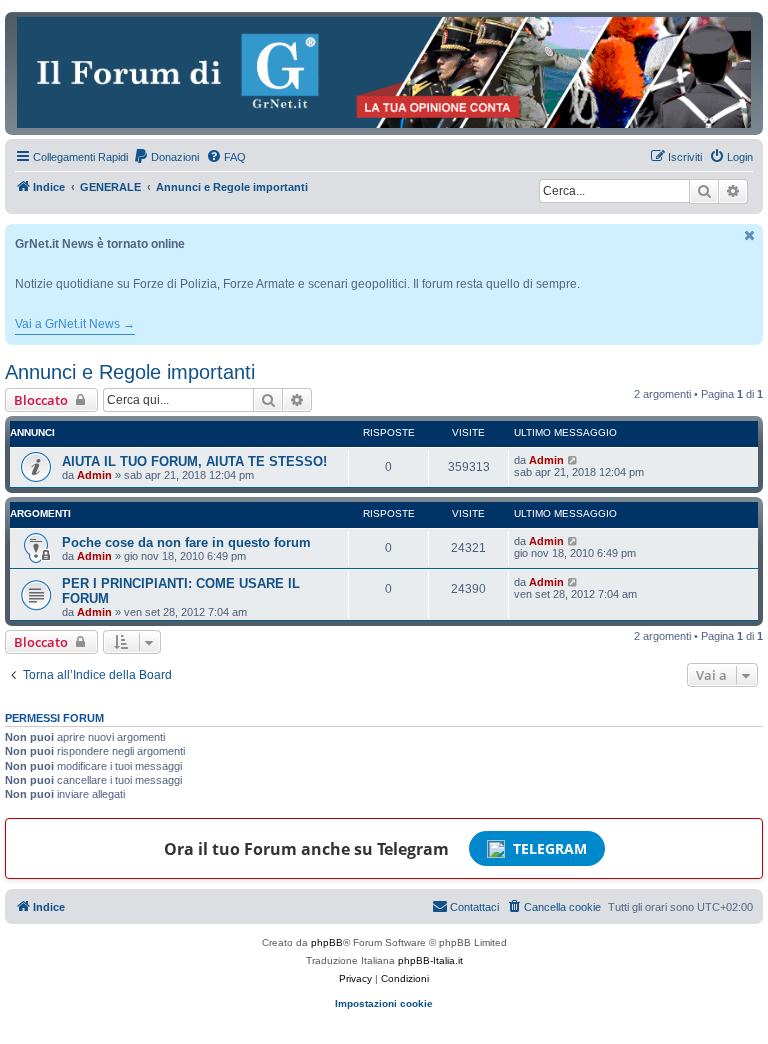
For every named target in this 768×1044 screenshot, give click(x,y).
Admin (94, 475)
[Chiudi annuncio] (750, 235)
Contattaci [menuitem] (474, 907)
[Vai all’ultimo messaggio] (573, 460)
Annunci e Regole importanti (130, 372)
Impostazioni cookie (384, 1003)
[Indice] (384, 72)
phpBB (327, 942)
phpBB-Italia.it (430, 960)
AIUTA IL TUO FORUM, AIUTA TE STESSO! (194, 461)
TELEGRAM (550, 848)
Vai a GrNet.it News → (75, 324)
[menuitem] (166, 157)
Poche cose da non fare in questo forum (186, 542)
